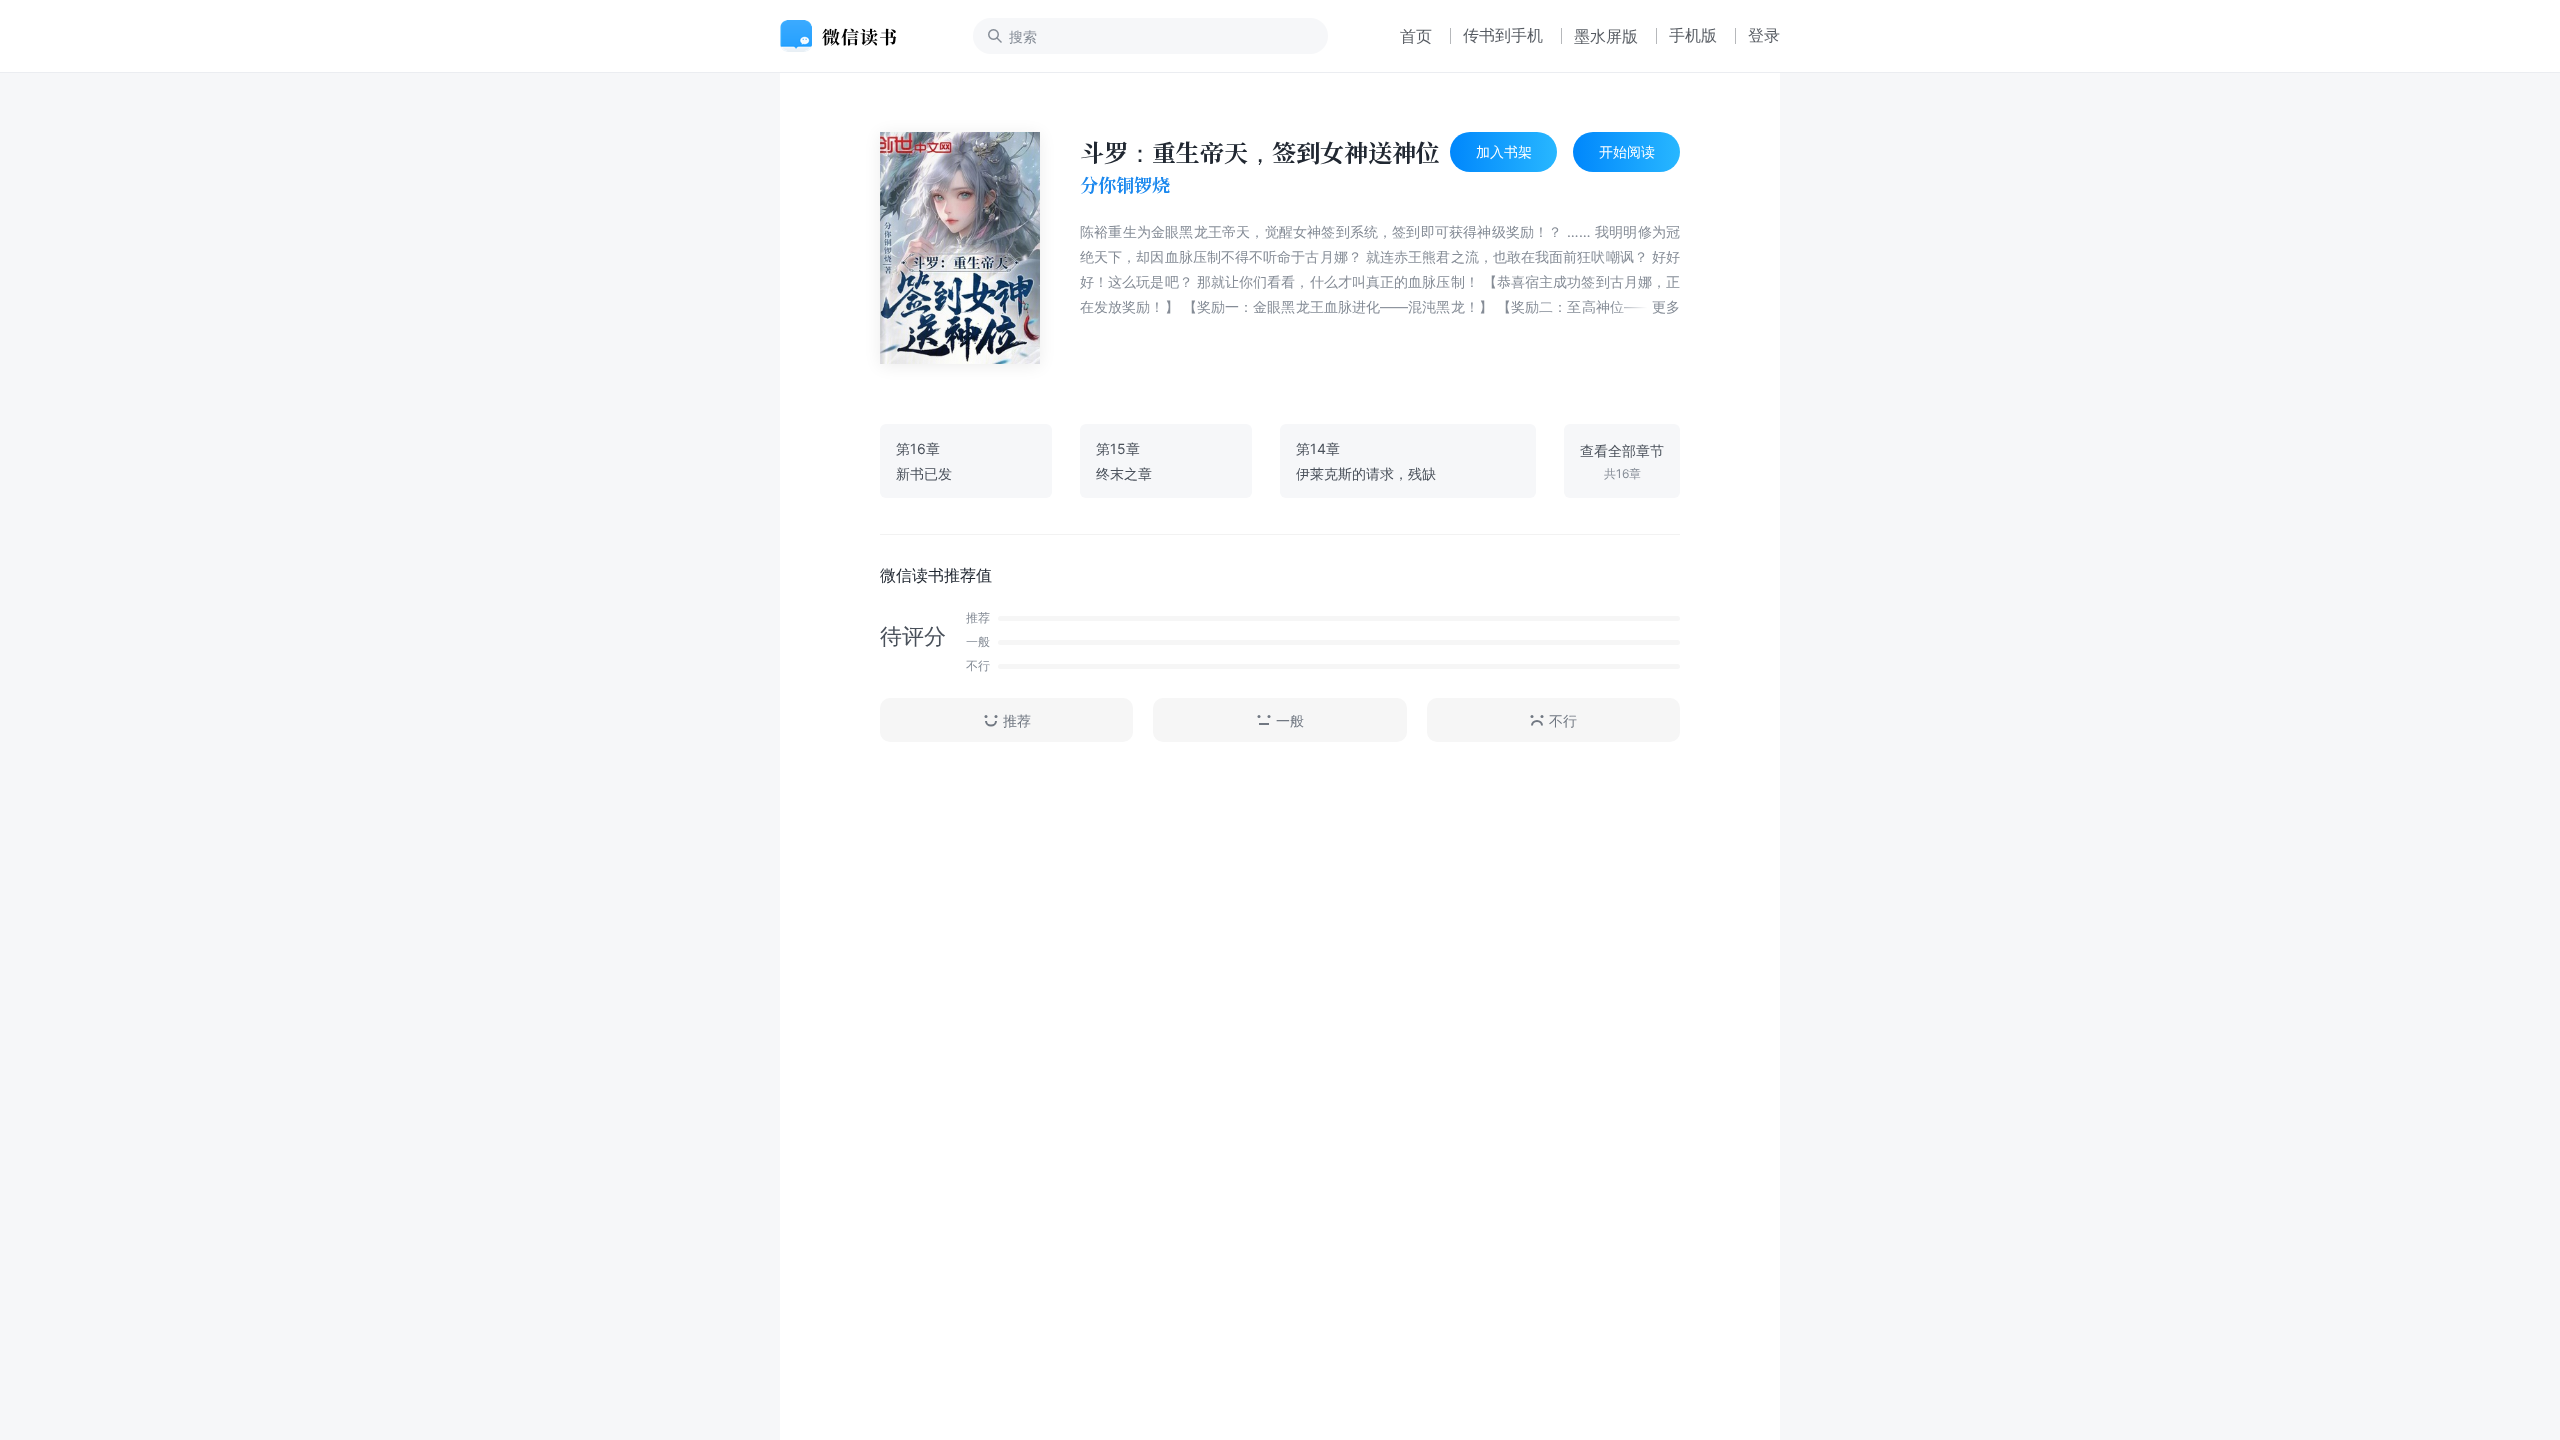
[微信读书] (846, 36)
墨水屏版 (1606, 36)
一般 (1290, 720)
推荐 (1017, 720)
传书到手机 (1503, 35)
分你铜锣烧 (1125, 185)
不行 (1563, 720)
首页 (1416, 36)
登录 (1764, 35)
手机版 (1693, 35)
